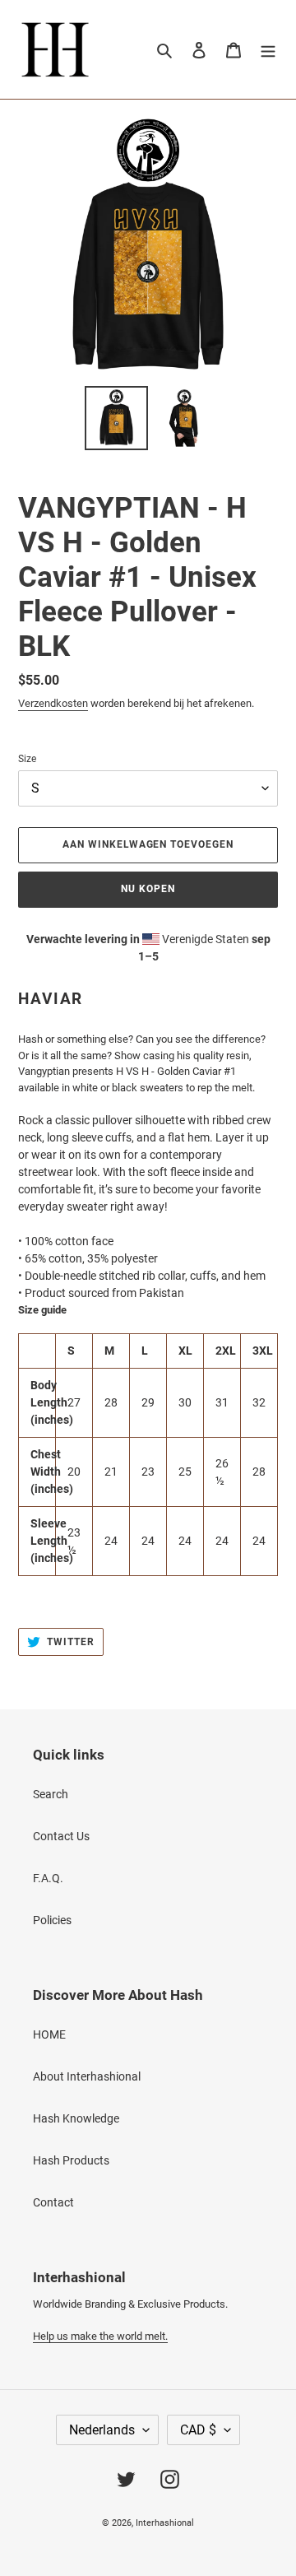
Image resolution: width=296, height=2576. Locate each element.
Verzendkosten (53, 703)
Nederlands (102, 2430)
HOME (49, 2034)
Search (51, 1794)
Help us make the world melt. (100, 2336)
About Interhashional (87, 2076)
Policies (52, 1920)
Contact (53, 2202)
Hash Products (71, 2160)
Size (27, 759)
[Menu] (268, 49)
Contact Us (61, 1836)
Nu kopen (148, 889)
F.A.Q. (48, 1878)
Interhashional (165, 2523)
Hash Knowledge (76, 2118)
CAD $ (198, 2430)
